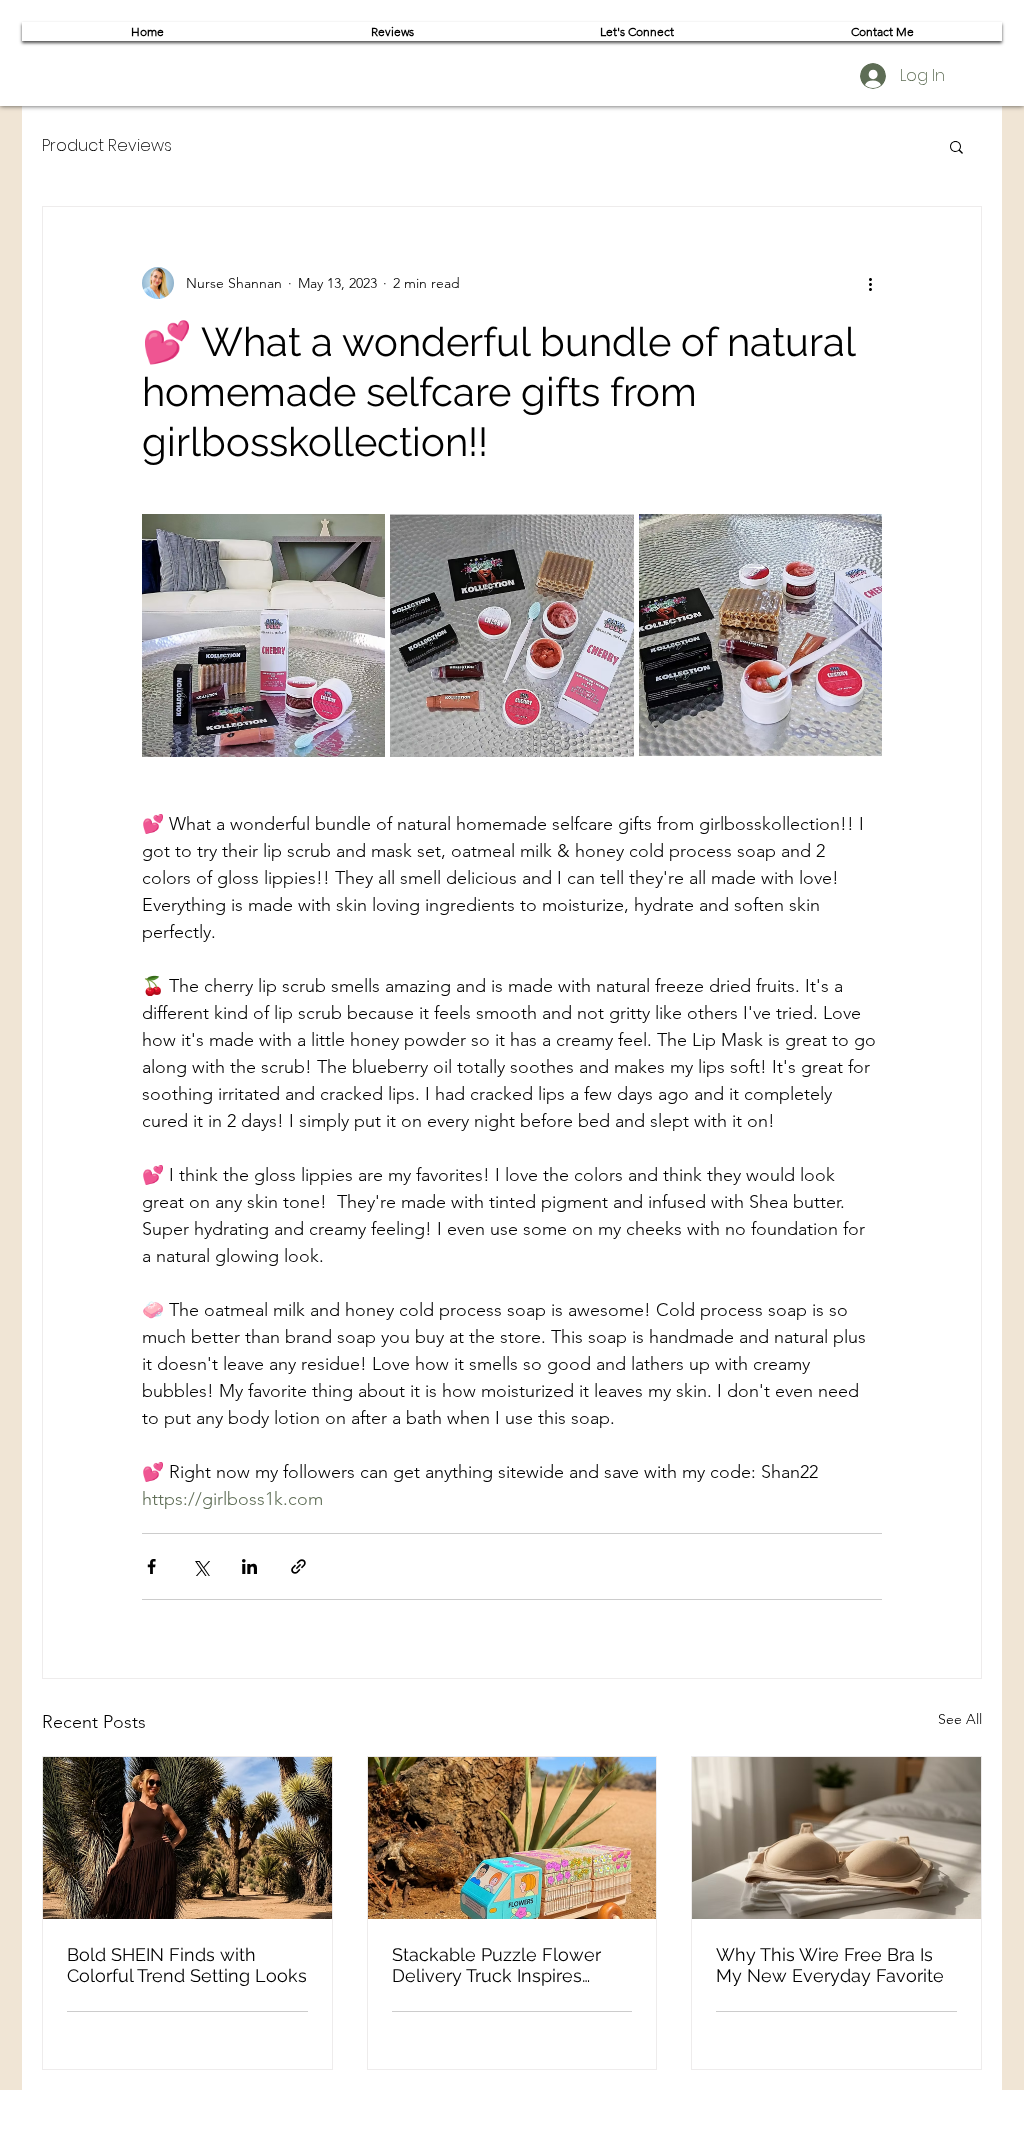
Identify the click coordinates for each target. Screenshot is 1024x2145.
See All (960, 1719)
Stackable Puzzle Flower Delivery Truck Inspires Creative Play (496, 1965)
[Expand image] (263, 635)
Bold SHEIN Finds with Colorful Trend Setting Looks (187, 1965)
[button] (956, 146)
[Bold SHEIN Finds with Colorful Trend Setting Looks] (187, 1838)
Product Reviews (107, 146)
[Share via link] (298, 1566)
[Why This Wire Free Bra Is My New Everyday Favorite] (836, 1838)
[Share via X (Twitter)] (200, 1566)
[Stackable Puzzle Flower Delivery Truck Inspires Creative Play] (512, 1838)
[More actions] (870, 283)
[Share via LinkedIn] (249, 1566)
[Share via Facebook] (151, 1566)
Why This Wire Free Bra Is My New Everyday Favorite (830, 1965)
